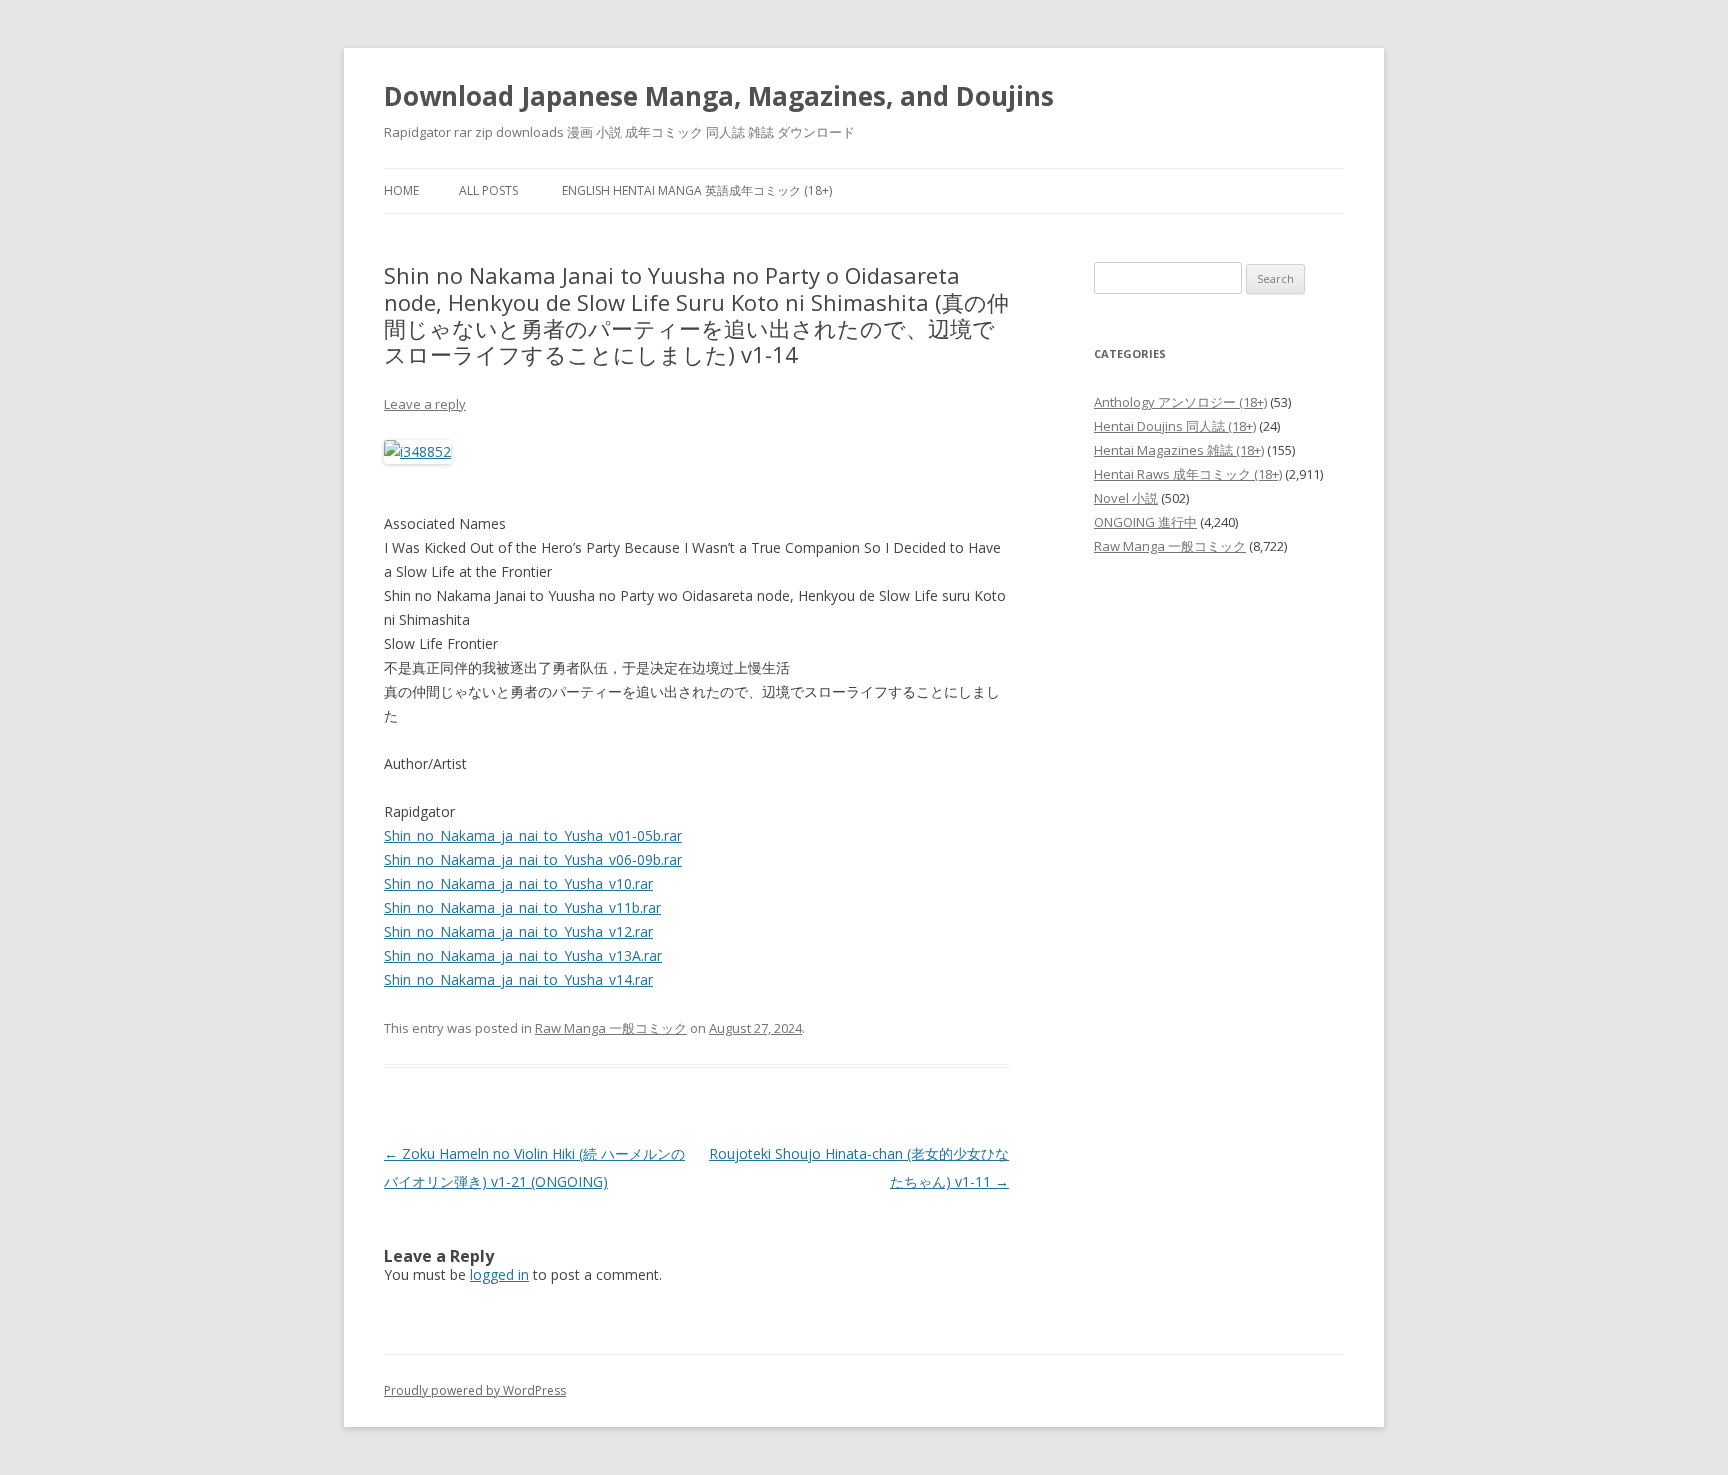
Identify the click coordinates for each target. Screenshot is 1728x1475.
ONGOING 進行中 (1145, 522)
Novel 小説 (1126, 498)
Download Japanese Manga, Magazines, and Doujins (719, 96)
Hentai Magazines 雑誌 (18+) (1179, 450)
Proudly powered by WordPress (475, 1390)
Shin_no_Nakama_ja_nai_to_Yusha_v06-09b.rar (533, 859)
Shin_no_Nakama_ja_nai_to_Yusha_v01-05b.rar (533, 835)
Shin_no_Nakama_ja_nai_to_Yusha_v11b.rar (522, 907)
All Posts (488, 190)
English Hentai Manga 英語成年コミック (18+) (697, 190)
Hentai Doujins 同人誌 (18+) (1175, 426)
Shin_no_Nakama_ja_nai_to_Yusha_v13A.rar (523, 955)
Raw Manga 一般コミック (611, 1028)
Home (401, 190)
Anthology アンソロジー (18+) (1180, 402)
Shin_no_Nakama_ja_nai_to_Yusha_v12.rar (518, 931)
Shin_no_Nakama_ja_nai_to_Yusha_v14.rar (518, 979)
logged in (499, 1274)
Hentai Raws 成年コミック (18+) (1188, 474)
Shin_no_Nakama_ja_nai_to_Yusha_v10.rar (518, 883)
